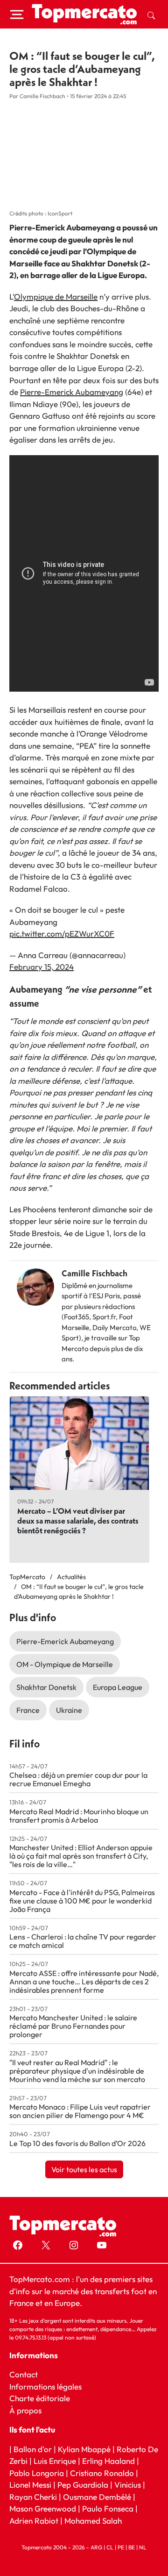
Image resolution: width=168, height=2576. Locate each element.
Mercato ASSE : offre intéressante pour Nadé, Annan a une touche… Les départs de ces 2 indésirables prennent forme (84, 1982)
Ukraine (69, 1710)
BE (132, 2547)
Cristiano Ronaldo (102, 2472)
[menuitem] (151, 14)
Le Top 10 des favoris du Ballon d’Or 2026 (77, 2143)
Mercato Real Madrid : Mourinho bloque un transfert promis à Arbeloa (79, 1816)
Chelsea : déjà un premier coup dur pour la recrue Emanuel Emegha (78, 1779)
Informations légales (45, 2386)
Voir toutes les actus (84, 2169)
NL (143, 2547)
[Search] (151, 14)
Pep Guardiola (83, 2485)
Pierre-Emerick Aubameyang (72, 392)
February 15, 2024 (42, 967)
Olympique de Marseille (56, 297)
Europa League (118, 1687)
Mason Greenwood (44, 2508)
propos (28, 2410)
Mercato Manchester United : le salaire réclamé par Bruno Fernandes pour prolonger (73, 2026)
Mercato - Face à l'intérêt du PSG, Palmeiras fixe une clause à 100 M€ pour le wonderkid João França (82, 1901)
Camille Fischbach (94, 1273)
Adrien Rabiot (34, 2520)
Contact (24, 2374)
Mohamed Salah (93, 2520)
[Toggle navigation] (17, 14)
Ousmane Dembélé (97, 2496)
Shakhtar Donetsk (46, 1687)
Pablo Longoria (37, 2472)
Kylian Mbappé (84, 2449)
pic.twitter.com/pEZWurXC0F (62, 934)
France (28, 1710)
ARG (96, 2547)
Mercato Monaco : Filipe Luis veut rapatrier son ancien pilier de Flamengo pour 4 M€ (80, 2111)
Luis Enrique (55, 2461)
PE (121, 2547)
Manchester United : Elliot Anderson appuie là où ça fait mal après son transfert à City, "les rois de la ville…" (81, 1856)
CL (110, 2547)
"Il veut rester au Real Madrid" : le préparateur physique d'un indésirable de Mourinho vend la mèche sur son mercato (77, 2071)
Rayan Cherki (33, 2496)
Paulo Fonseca (108, 2508)
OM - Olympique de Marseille (65, 1664)
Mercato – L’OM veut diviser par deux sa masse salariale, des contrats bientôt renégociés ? (78, 1521)
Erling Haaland (108, 2461)
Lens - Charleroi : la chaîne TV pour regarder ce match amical (83, 1941)
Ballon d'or (33, 2449)
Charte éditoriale (40, 2398)
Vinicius (128, 2485)
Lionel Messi (30, 2485)
